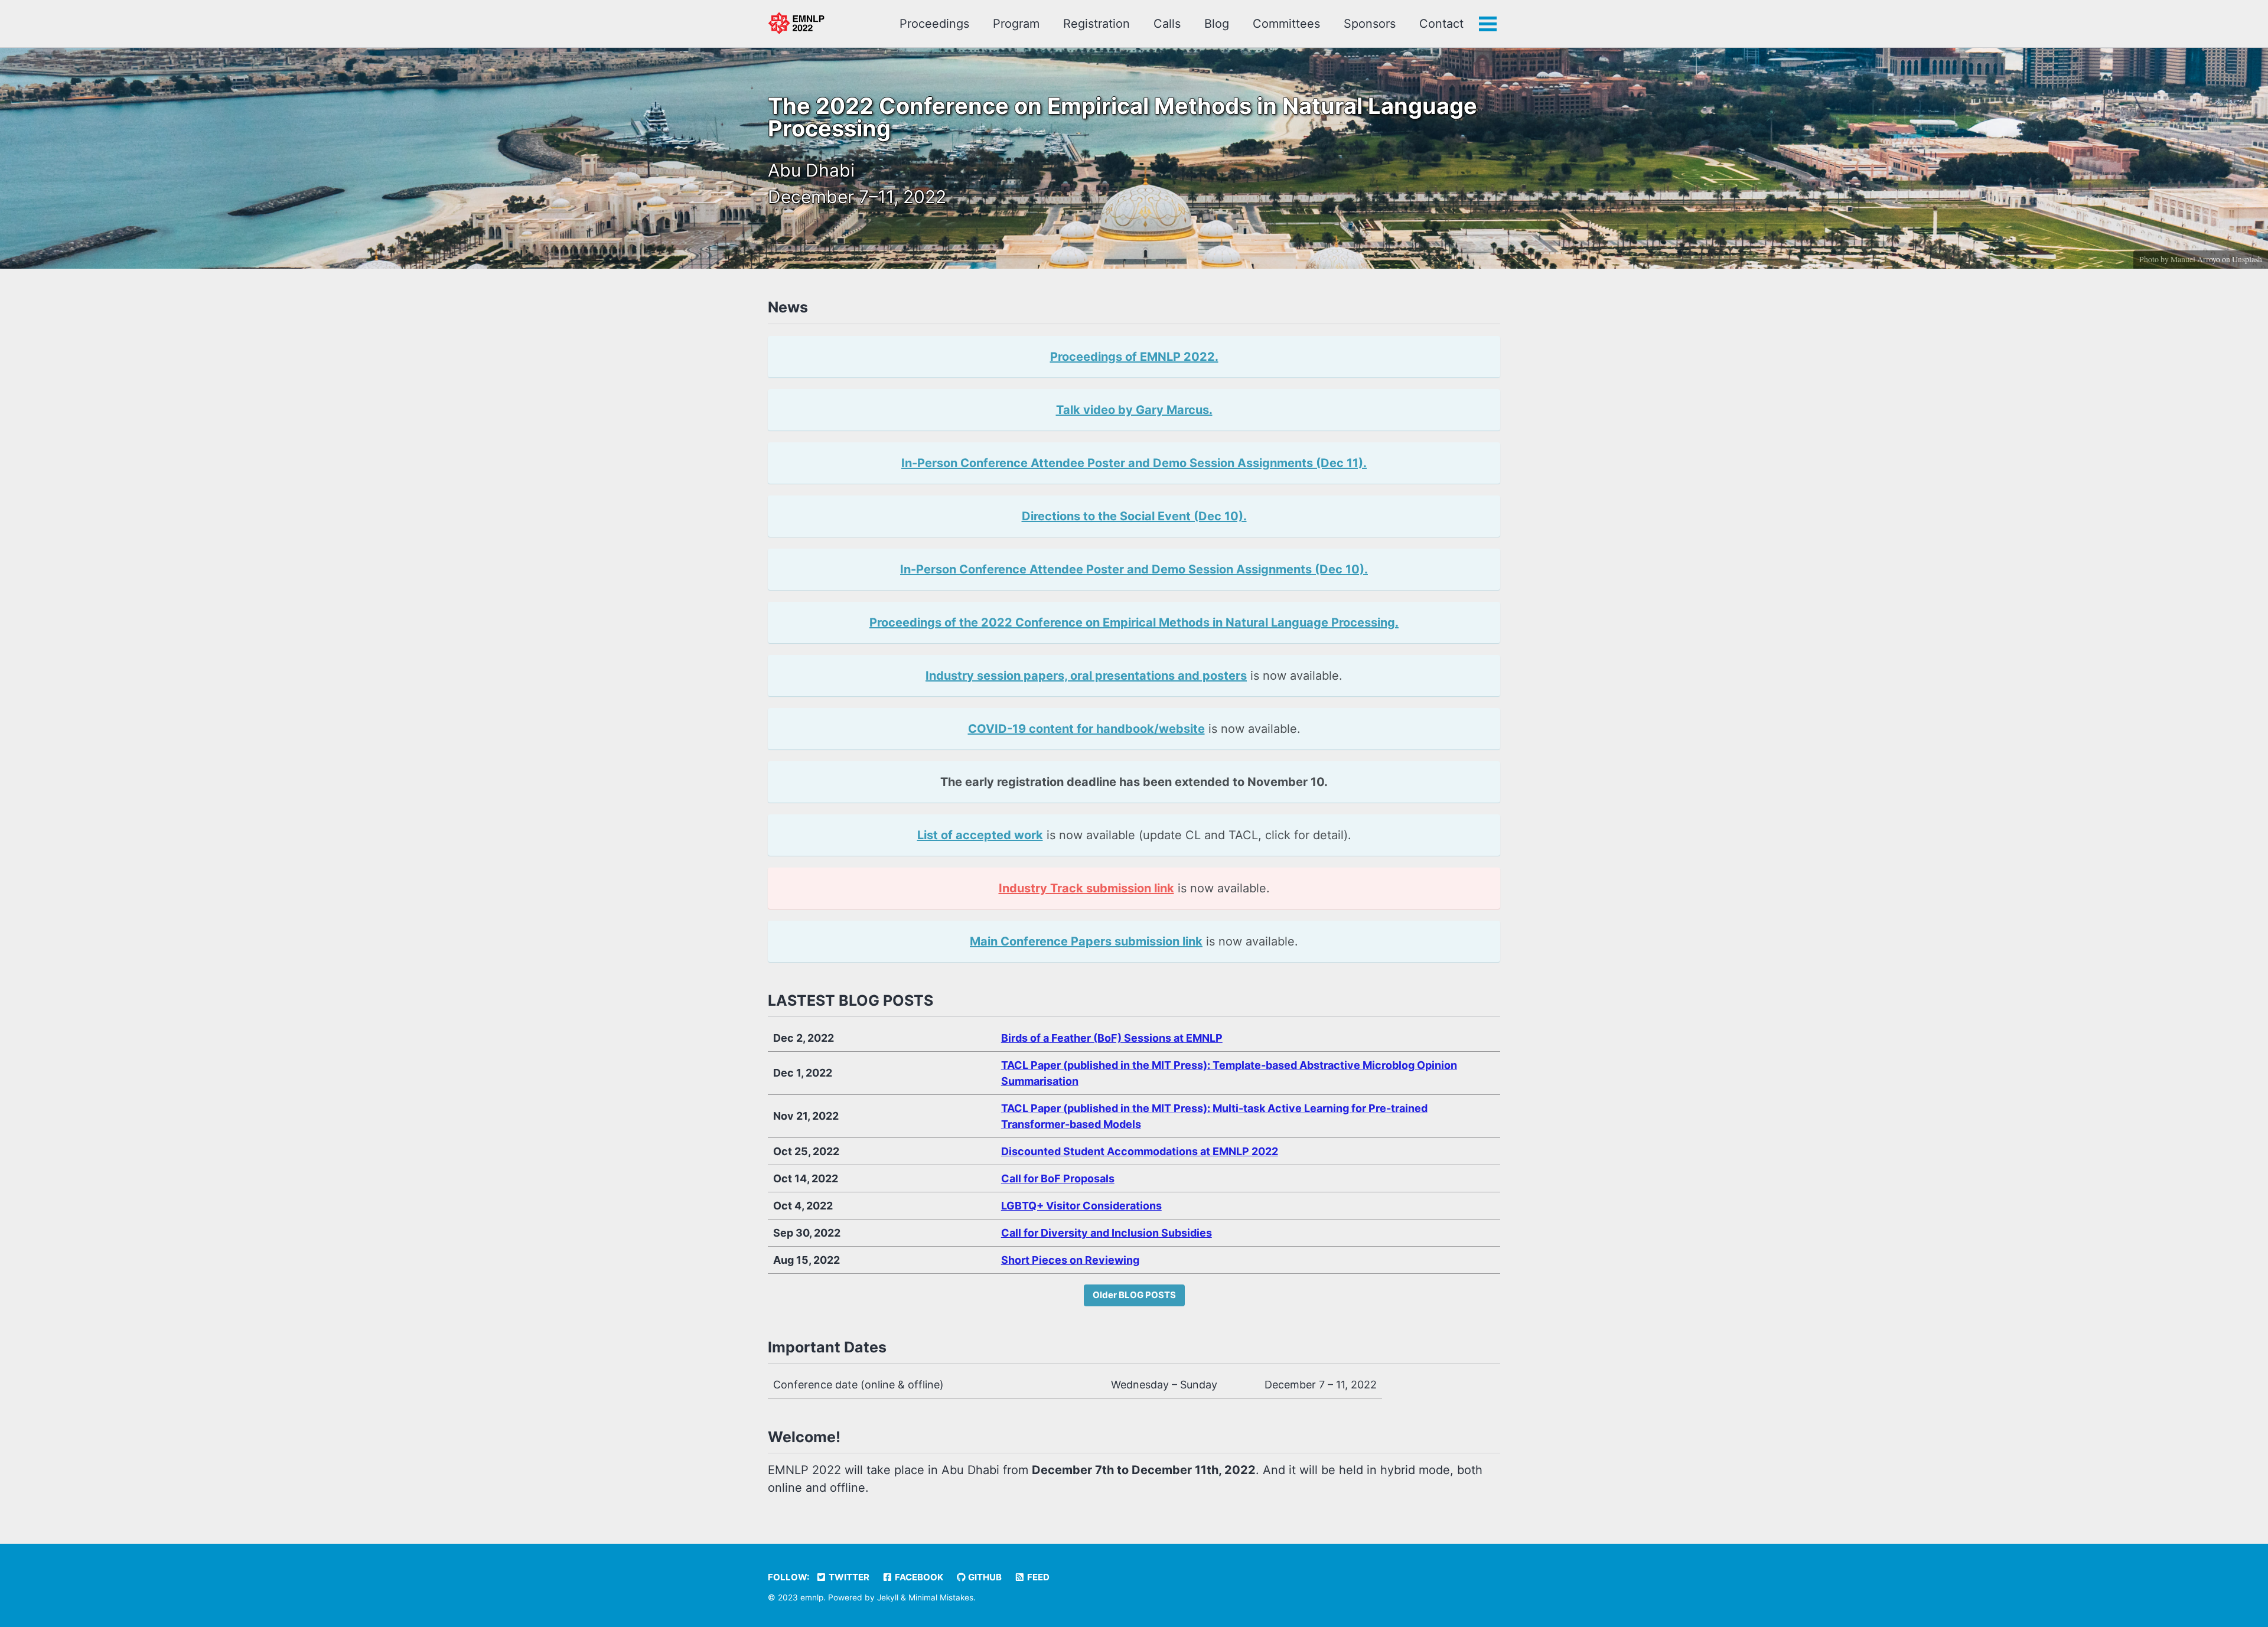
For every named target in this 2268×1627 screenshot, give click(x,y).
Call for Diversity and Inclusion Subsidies (1107, 1233)
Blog (1217, 24)
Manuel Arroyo (2195, 259)
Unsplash (2247, 259)
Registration (1096, 24)
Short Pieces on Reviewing (1070, 1260)
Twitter (848, 1577)
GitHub (984, 1577)
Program (1016, 24)
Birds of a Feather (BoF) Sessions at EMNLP (1112, 1038)
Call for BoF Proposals (1058, 1178)
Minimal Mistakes (941, 1597)
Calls (1167, 24)
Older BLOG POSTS (1134, 1295)
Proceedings (934, 24)
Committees (1286, 24)
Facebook (918, 1577)
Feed (1037, 1577)
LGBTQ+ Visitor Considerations (1081, 1206)
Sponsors (1370, 24)
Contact (1441, 24)
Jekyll (888, 1597)
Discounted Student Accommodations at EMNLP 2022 (1140, 1151)
